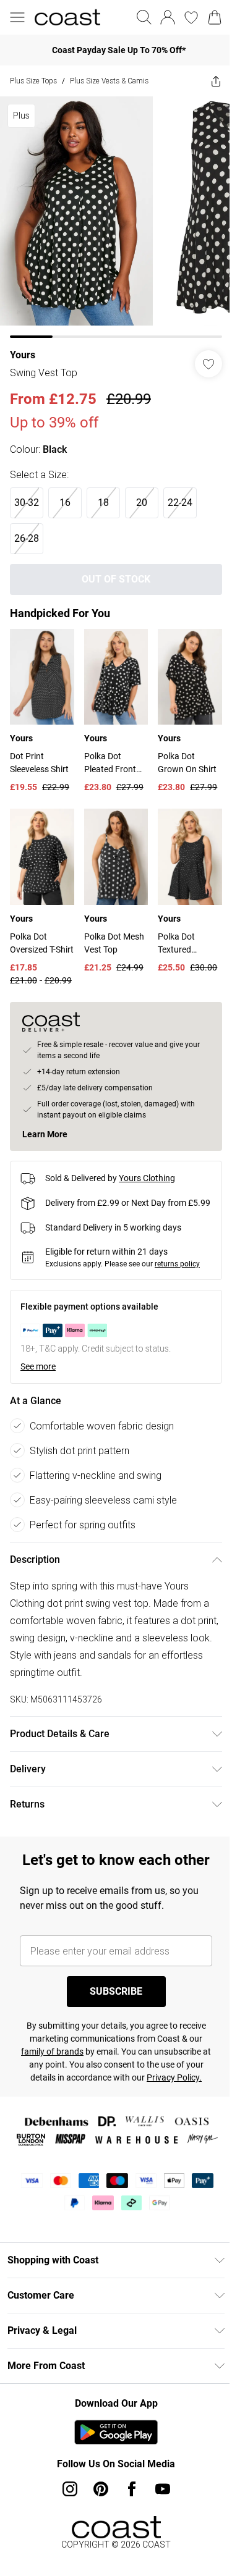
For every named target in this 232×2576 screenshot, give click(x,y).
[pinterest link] (96, 2517)
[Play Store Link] (112, 2460)
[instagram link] (65, 2517)
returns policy (177, 1256)
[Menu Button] (17, 17)
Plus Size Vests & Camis (109, 81)
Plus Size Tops (33, 81)
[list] (111, 213)
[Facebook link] (127, 2517)
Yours (23, 346)
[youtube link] (158, 2517)
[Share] (207, 81)
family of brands (53, 2066)
